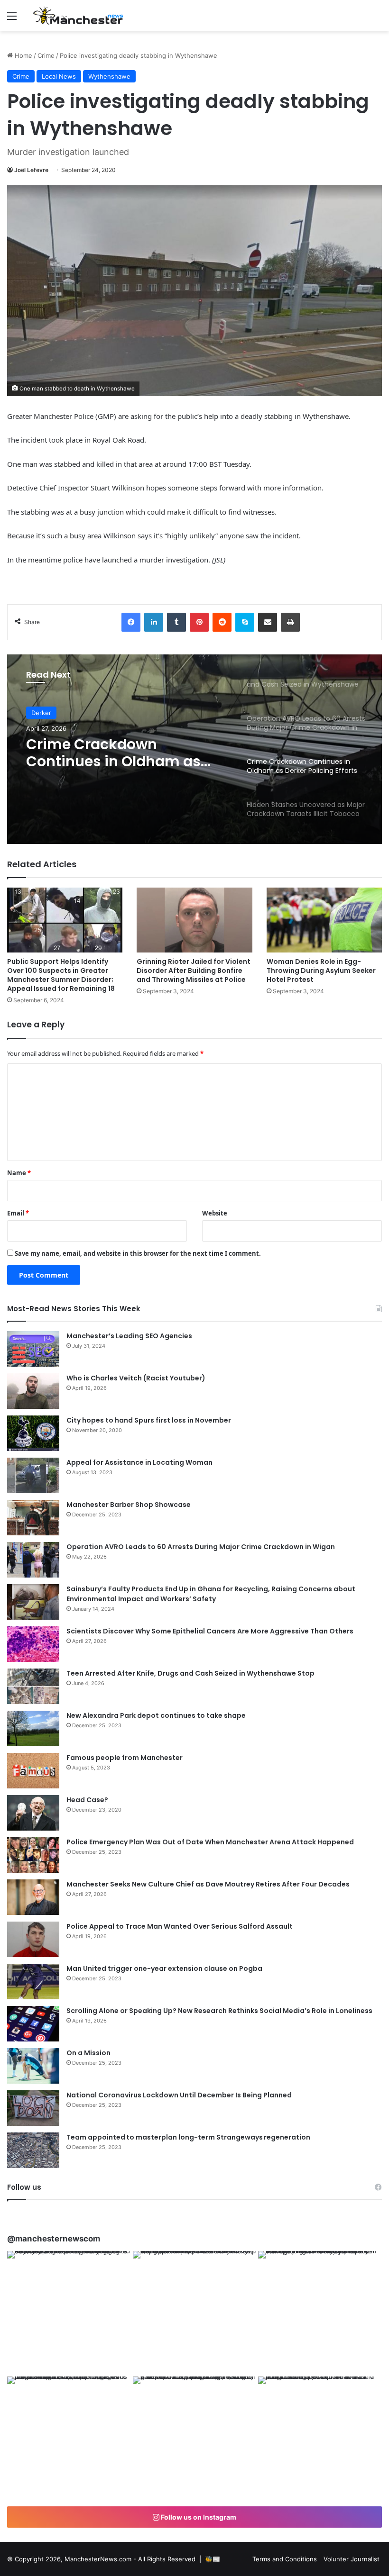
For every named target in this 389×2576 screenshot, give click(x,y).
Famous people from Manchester (125, 1758)
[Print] (290, 622)
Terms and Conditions (285, 2559)
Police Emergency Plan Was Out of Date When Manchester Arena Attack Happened (210, 1842)
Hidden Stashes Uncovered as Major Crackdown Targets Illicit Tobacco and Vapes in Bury (123, 764)
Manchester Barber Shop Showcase (129, 1505)
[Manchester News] (78, 16)
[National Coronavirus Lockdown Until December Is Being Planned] (33, 2108)
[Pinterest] (199, 622)
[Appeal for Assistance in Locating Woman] (33, 1475)
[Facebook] (131, 622)
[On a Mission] (33, 2066)
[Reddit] (222, 622)
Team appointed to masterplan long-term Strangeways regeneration (188, 2137)
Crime (46, 55)
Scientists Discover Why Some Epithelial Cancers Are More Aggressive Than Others (210, 1631)
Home (23, 55)
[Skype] (245, 622)
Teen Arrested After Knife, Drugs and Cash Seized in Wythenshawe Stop (190, 1673)
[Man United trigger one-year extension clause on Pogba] (33, 1982)
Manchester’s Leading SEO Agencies (129, 1336)
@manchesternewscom (54, 2239)
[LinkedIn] (154, 622)
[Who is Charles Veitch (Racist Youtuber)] (33, 1391)
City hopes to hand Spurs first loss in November (149, 1420)
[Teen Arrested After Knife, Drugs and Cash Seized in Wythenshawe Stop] (33, 1686)
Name (19, 1173)
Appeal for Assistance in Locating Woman (139, 1462)
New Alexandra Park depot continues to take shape (156, 1715)
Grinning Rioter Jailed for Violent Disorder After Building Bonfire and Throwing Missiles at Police (194, 971)
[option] (194, 749)
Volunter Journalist (352, 2559)
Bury (38, 716)
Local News (59, 76)
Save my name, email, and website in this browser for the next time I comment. (138, 1253)
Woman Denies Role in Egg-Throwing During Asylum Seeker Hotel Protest (321, 971)
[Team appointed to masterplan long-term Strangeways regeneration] (33, 2150)
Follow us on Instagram (198, 2517)
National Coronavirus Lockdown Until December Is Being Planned (179, 2095)
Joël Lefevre (31, 170)
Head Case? (87, 1800)
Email (18, 1213)
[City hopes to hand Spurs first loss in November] (33, 1433)
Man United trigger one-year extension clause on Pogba (164, 1968)
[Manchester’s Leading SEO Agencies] (33, 1349)
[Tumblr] (176, 622)
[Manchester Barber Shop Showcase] (33, 1518)
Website (215, 1213)
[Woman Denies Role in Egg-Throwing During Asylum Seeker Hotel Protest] (324, 920)
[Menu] (12, 19)
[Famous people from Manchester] (33, 1771)
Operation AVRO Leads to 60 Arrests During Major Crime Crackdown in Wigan (201, 1547)
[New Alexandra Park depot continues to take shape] (33, 1728)
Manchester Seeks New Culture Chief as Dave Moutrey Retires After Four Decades (208, 1884)
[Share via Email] (268, 622)
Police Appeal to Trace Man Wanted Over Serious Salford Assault (180, 1926)
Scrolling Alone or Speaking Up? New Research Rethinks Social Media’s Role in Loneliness (219, 2011)
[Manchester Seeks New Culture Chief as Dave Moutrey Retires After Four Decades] (33, 1897)
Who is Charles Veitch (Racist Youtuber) (136, 1378)
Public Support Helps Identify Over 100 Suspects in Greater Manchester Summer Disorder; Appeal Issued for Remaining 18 (61, 975)
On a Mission (88, 2053)
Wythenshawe (109, 76)
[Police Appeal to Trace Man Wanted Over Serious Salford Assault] (33, 1939)
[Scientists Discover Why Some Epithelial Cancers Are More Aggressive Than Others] (33, 1644)
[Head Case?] (33, 1813)
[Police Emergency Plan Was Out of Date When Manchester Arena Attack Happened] (33, 1855)
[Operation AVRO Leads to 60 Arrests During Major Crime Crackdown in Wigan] (33, 1560)
